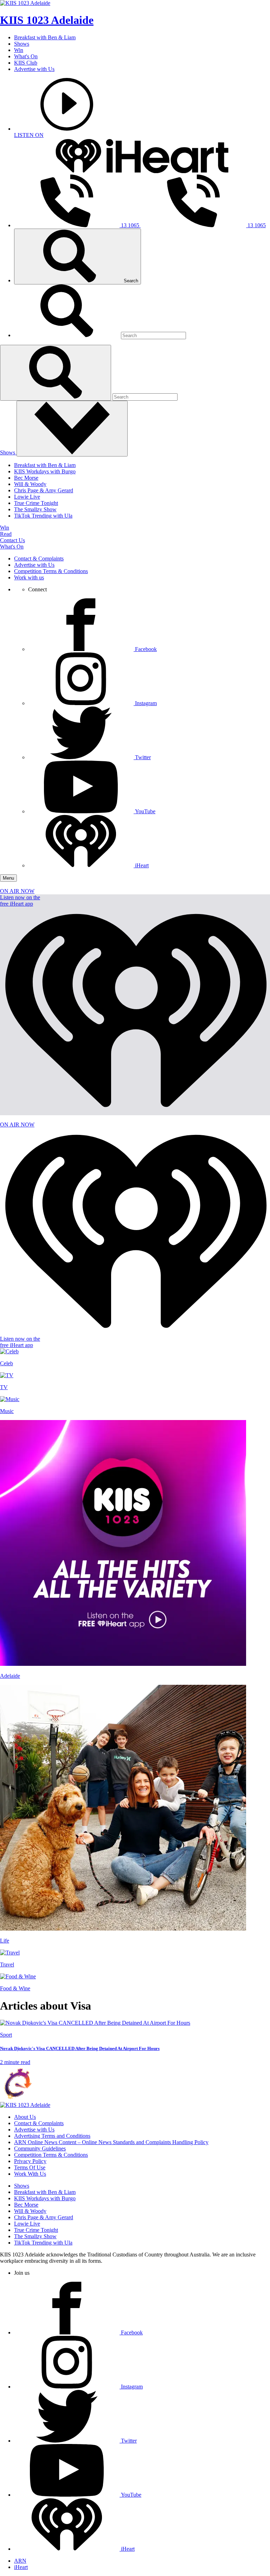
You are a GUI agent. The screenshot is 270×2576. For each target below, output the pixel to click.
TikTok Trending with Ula (43, 516)
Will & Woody (30, 484)
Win (19, 50)
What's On (26, 56)
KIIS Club (26, 63)
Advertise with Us (34, 69)
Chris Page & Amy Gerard (44, 490)
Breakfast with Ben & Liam (45, 37)
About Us (25, 2117)
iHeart (21, 2567)
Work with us (29, 577)
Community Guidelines (40, 2148)
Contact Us (12, 540)
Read (6, 534)
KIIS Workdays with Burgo (45, 471)
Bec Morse (26, 478)
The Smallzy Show (35, 509)
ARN (20, 2561)
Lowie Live (27, 497)
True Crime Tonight (36, 503)
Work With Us (30, 2174)
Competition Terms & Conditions (51, 571)
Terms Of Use (30, 2167)
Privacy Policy (30, 2161)
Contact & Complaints (39, 558)
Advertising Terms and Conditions (52, 2136)
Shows (22, 44)
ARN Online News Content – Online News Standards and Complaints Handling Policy (111, 2142)
